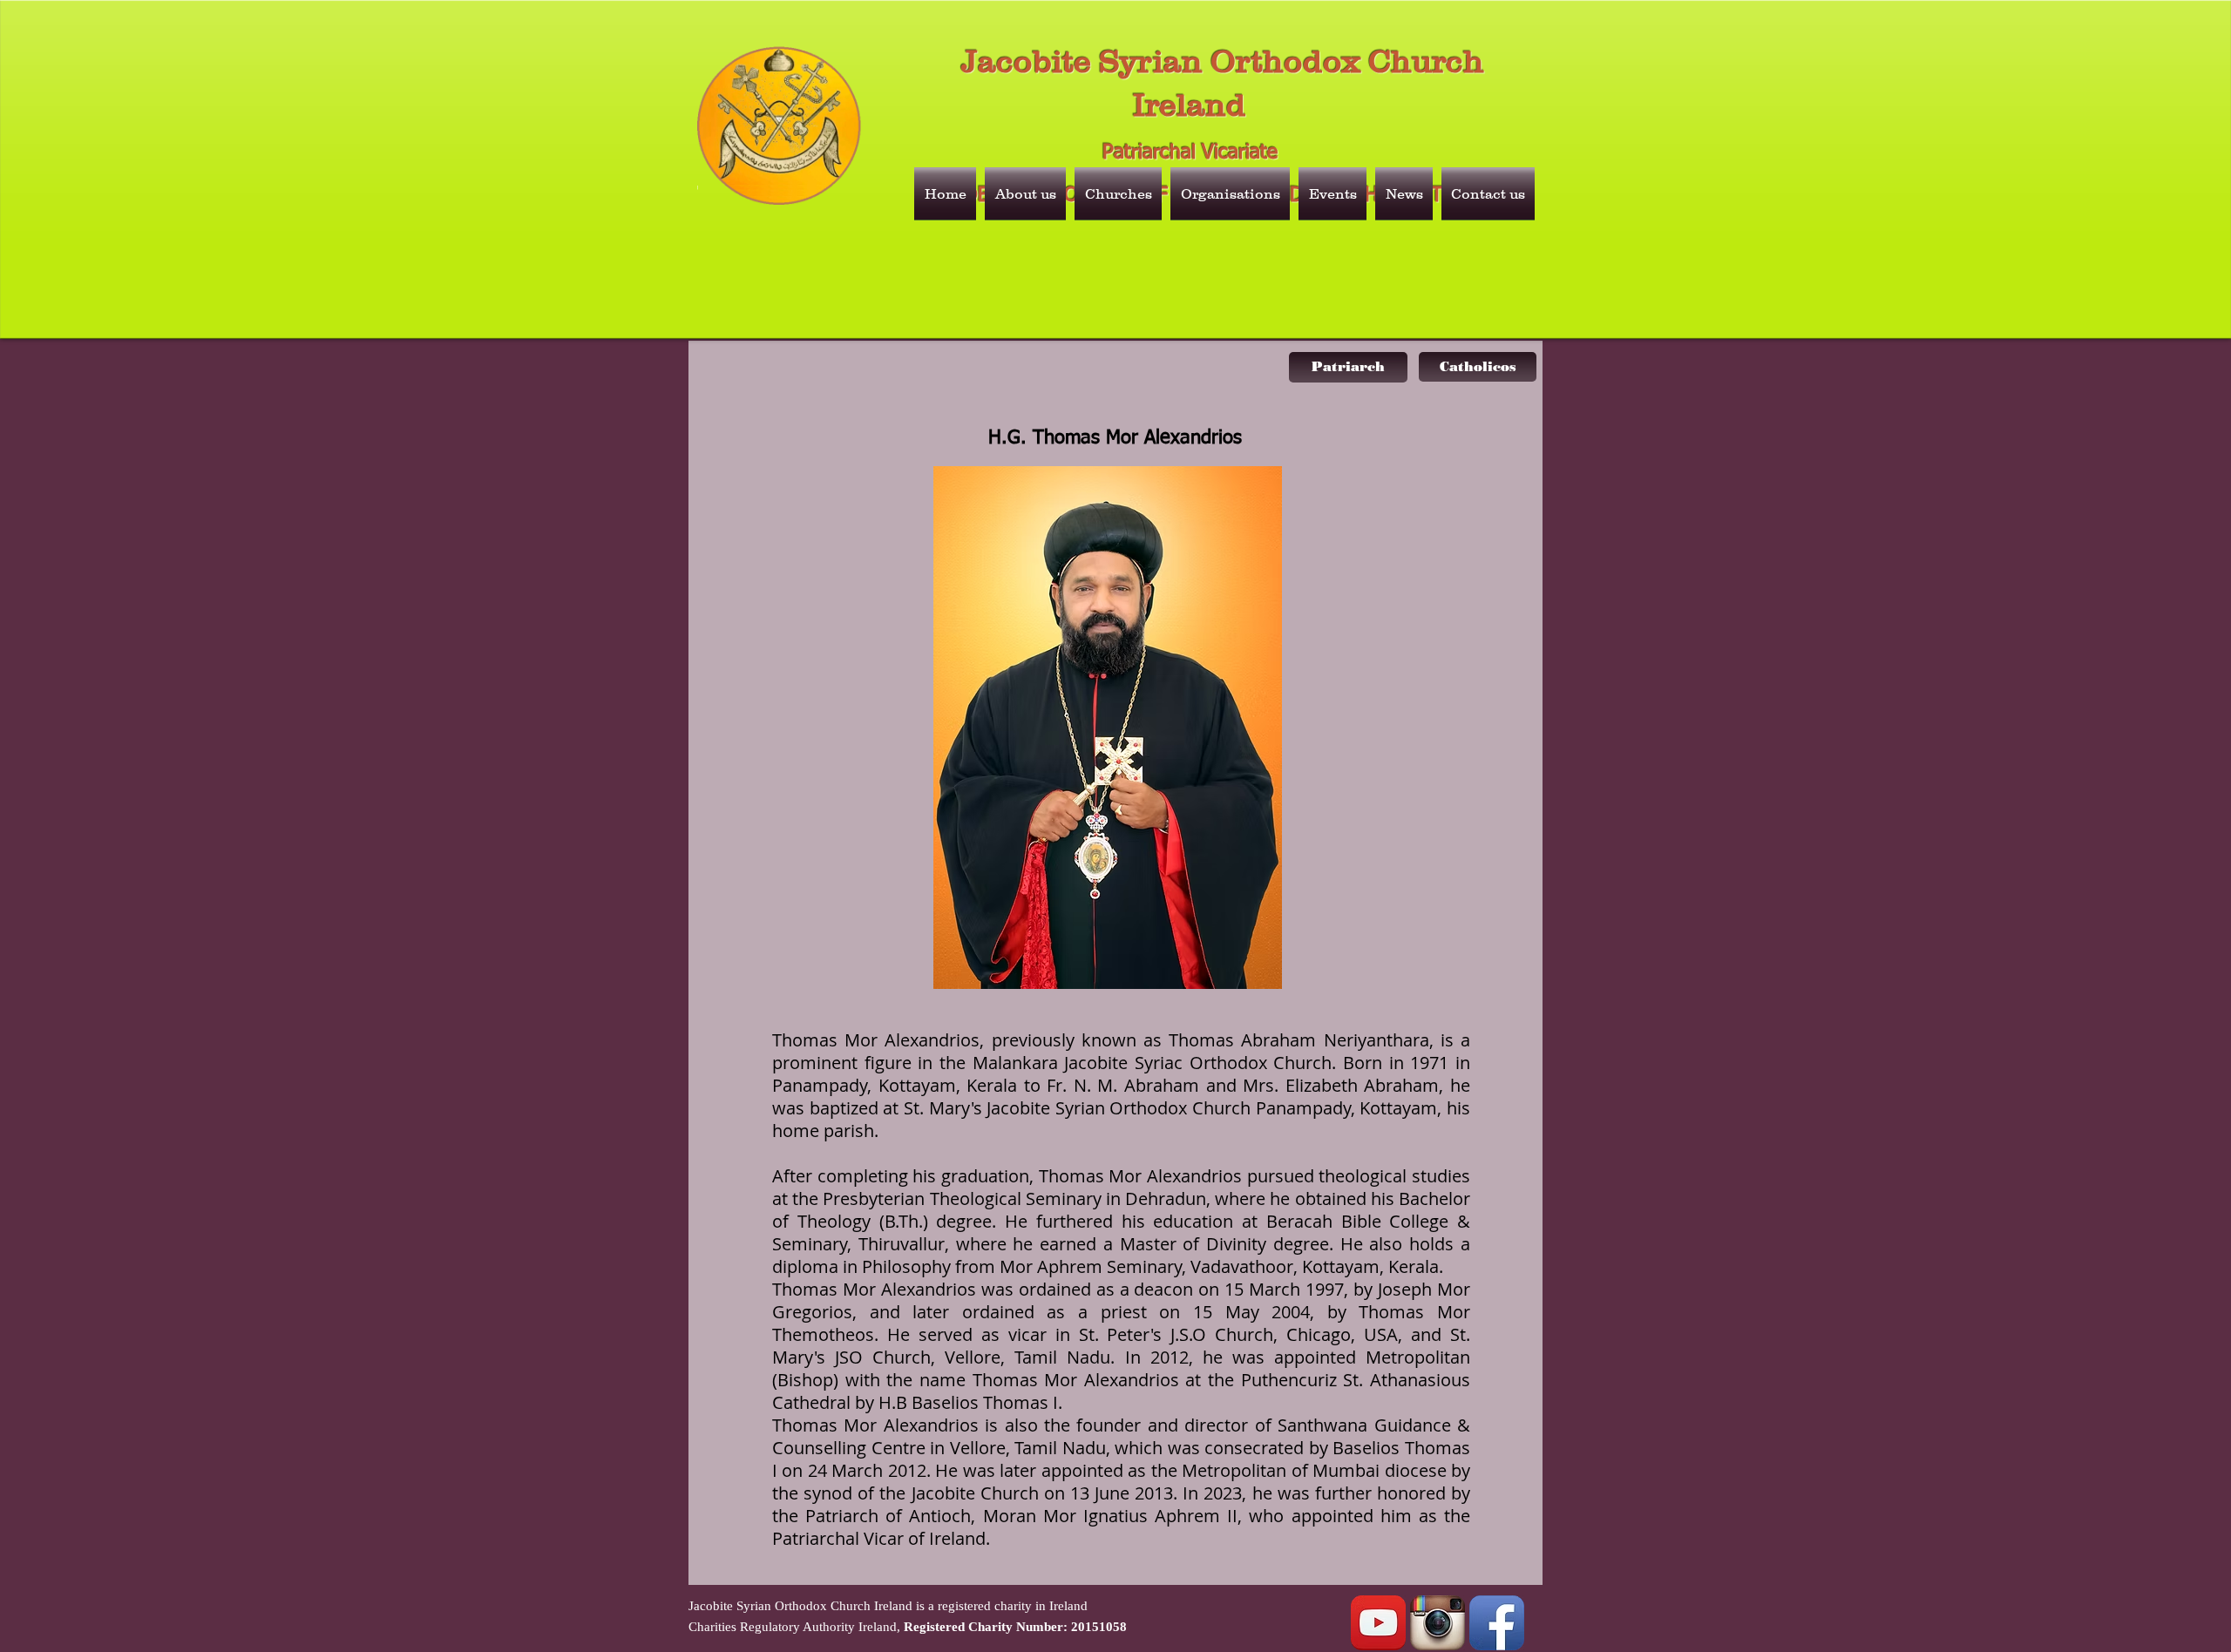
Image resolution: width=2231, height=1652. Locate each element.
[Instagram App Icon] (1438, 1623)
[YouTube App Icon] (1378, 1623)
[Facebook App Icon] (1497, 1623)
